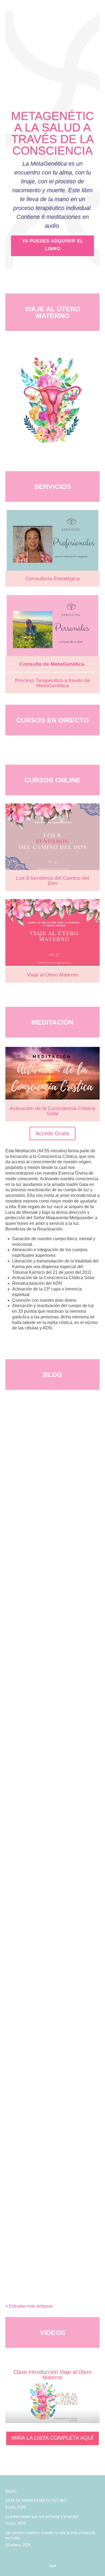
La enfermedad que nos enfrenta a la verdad (42, 2517)
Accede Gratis (52, 1133)
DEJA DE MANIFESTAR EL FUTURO (47, 1471)
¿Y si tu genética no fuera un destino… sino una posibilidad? (49, 1613)
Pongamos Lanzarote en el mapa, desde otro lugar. (51, 1758)
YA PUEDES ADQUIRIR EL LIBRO (53, 245)
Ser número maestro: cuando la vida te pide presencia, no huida (50, 2536)
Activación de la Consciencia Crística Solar (52, 1111)
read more (20, 1519)
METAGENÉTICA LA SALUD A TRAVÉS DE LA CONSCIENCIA (52, 133)
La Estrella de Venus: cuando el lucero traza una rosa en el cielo (51, 2049)
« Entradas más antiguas (29, 2306)
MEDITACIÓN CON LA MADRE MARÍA (49, 2229)
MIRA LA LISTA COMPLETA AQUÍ (52, 2438)
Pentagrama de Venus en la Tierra (44, 1902)
